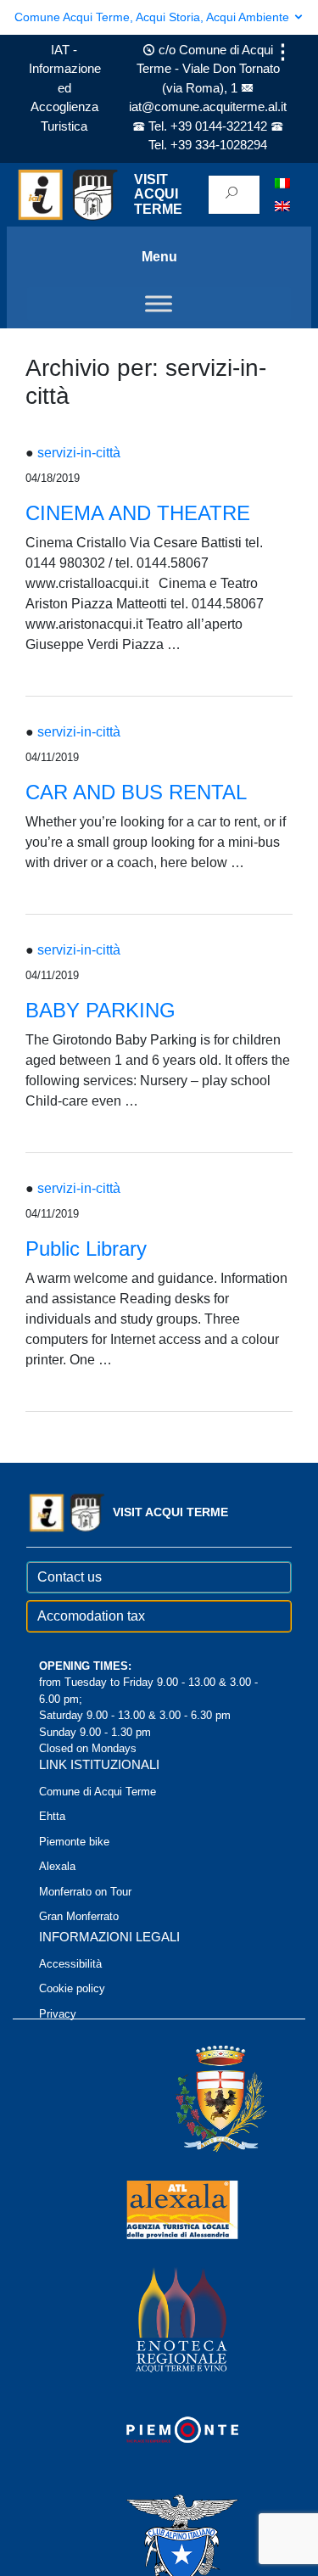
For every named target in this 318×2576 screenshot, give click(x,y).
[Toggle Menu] (159, 303)
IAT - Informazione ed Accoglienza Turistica (65, 88)
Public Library (86, 1249)
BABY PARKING (100, 1010)
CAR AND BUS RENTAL (136, 792)
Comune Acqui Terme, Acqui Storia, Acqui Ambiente (153, 17)
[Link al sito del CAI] (159, 2540)
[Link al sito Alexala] (159, 2209)
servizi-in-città (79, 453)
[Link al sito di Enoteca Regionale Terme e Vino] (159, 2319)
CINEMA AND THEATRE (138, 513)
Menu (159, 257)
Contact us (70, 1577)
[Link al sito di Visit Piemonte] (159, 2430)
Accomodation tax (91, 1616)
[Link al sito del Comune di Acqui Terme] (197, 2099)
